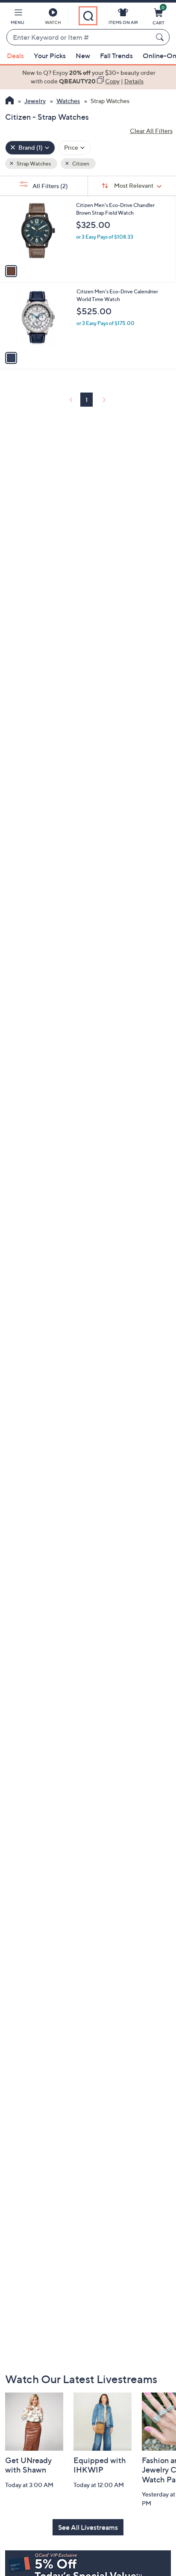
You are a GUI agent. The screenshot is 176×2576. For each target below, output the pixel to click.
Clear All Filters (151, 131)
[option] (88, 77)
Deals (15, 56)
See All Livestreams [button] (88, 2527)
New (83, 56)
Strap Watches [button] (33, 164)
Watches (68, 101)
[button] (18, 18)
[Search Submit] (161, 37)
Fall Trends (116, 56)
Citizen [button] (80, 164)
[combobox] (79, 38)
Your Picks (50, 56)
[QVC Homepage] (10, 101)
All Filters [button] (50, 186)
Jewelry (35, 101)
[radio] (11, 271)
